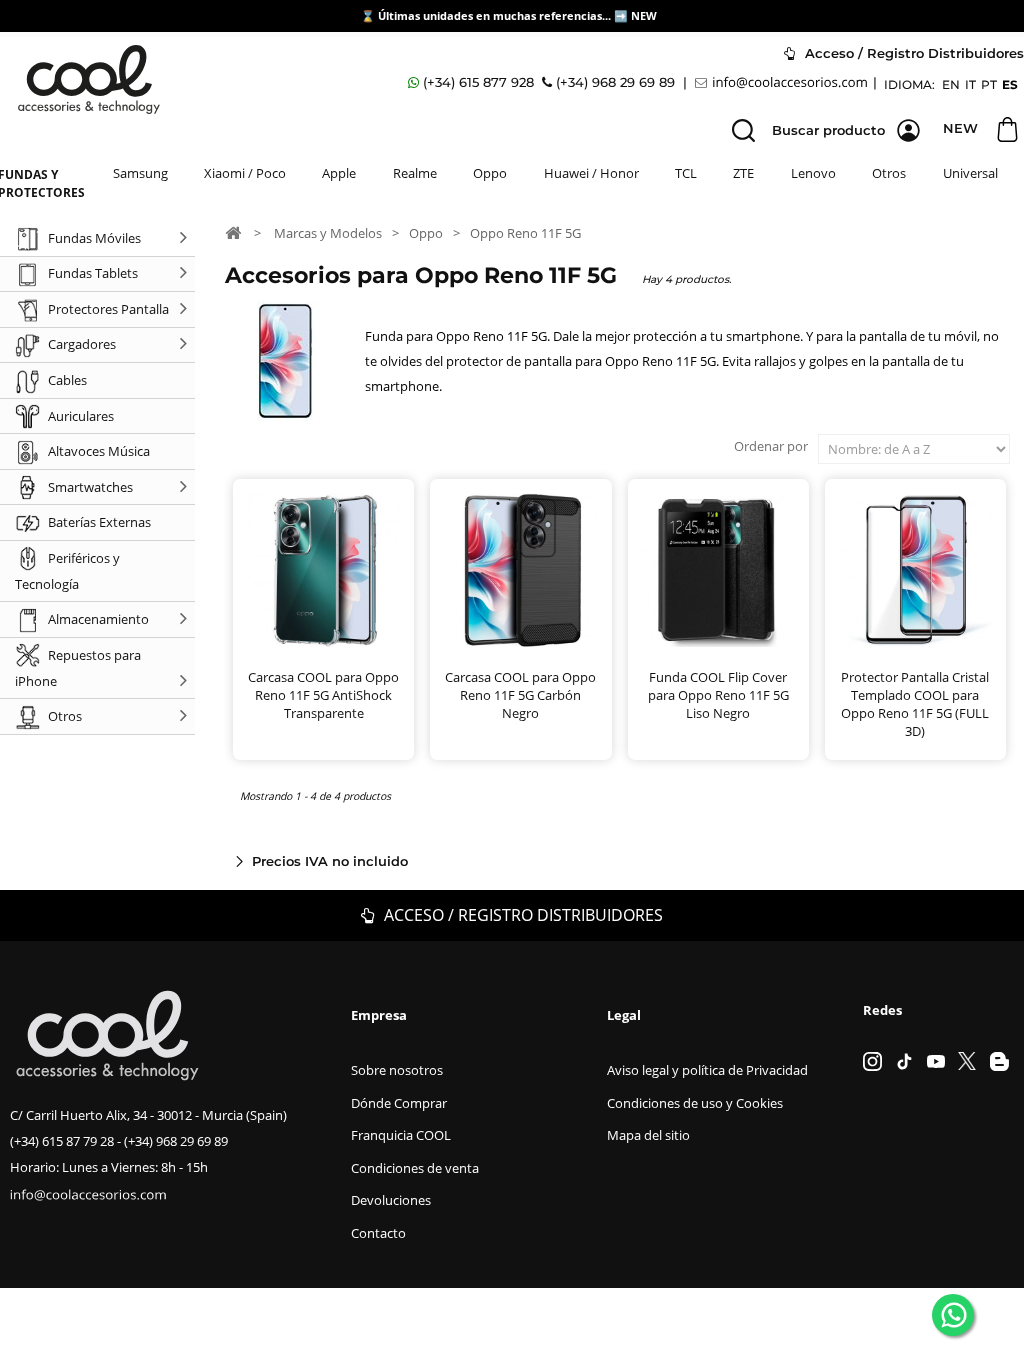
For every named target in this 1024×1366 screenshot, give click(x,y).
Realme (415, 173)
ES (1010, 84)
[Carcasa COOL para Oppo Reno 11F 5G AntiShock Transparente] (323, 569)
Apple (339, 173)
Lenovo (813, 173)
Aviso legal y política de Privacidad (707, 1070)
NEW (645, 15)
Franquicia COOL (401, 1135)
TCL (686, 173)
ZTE (743, 173)
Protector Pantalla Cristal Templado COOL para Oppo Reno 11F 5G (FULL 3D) (915, 704)
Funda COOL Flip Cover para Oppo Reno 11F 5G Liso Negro (718, 695)
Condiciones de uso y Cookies (695, 1103)
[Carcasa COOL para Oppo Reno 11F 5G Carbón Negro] (520, 569)
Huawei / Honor (591, 173)
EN (951, 84)
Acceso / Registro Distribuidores (521, 915)
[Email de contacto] (784, 82)
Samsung (140, 173)
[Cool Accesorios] (89, 79)
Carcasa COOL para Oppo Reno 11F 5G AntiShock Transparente (323, 695)
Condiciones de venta (415, 1168)
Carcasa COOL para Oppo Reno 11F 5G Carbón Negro (520, 695)
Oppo (490, 173)
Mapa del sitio (648, 1135)
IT (970, 84)
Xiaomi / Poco (245, 173)
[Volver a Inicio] (233, 232)
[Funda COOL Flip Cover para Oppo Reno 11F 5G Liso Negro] (718, 569)
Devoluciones (391, 1200)
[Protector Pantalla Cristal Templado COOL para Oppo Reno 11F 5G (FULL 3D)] (915, 569)
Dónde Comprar (399, 1103)
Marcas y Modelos (328, 233)
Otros (889, 173)
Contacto (378, 1233)
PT (989, 84)
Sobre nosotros (397, 1070)
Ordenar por (771, 446)
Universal (970, 173)
